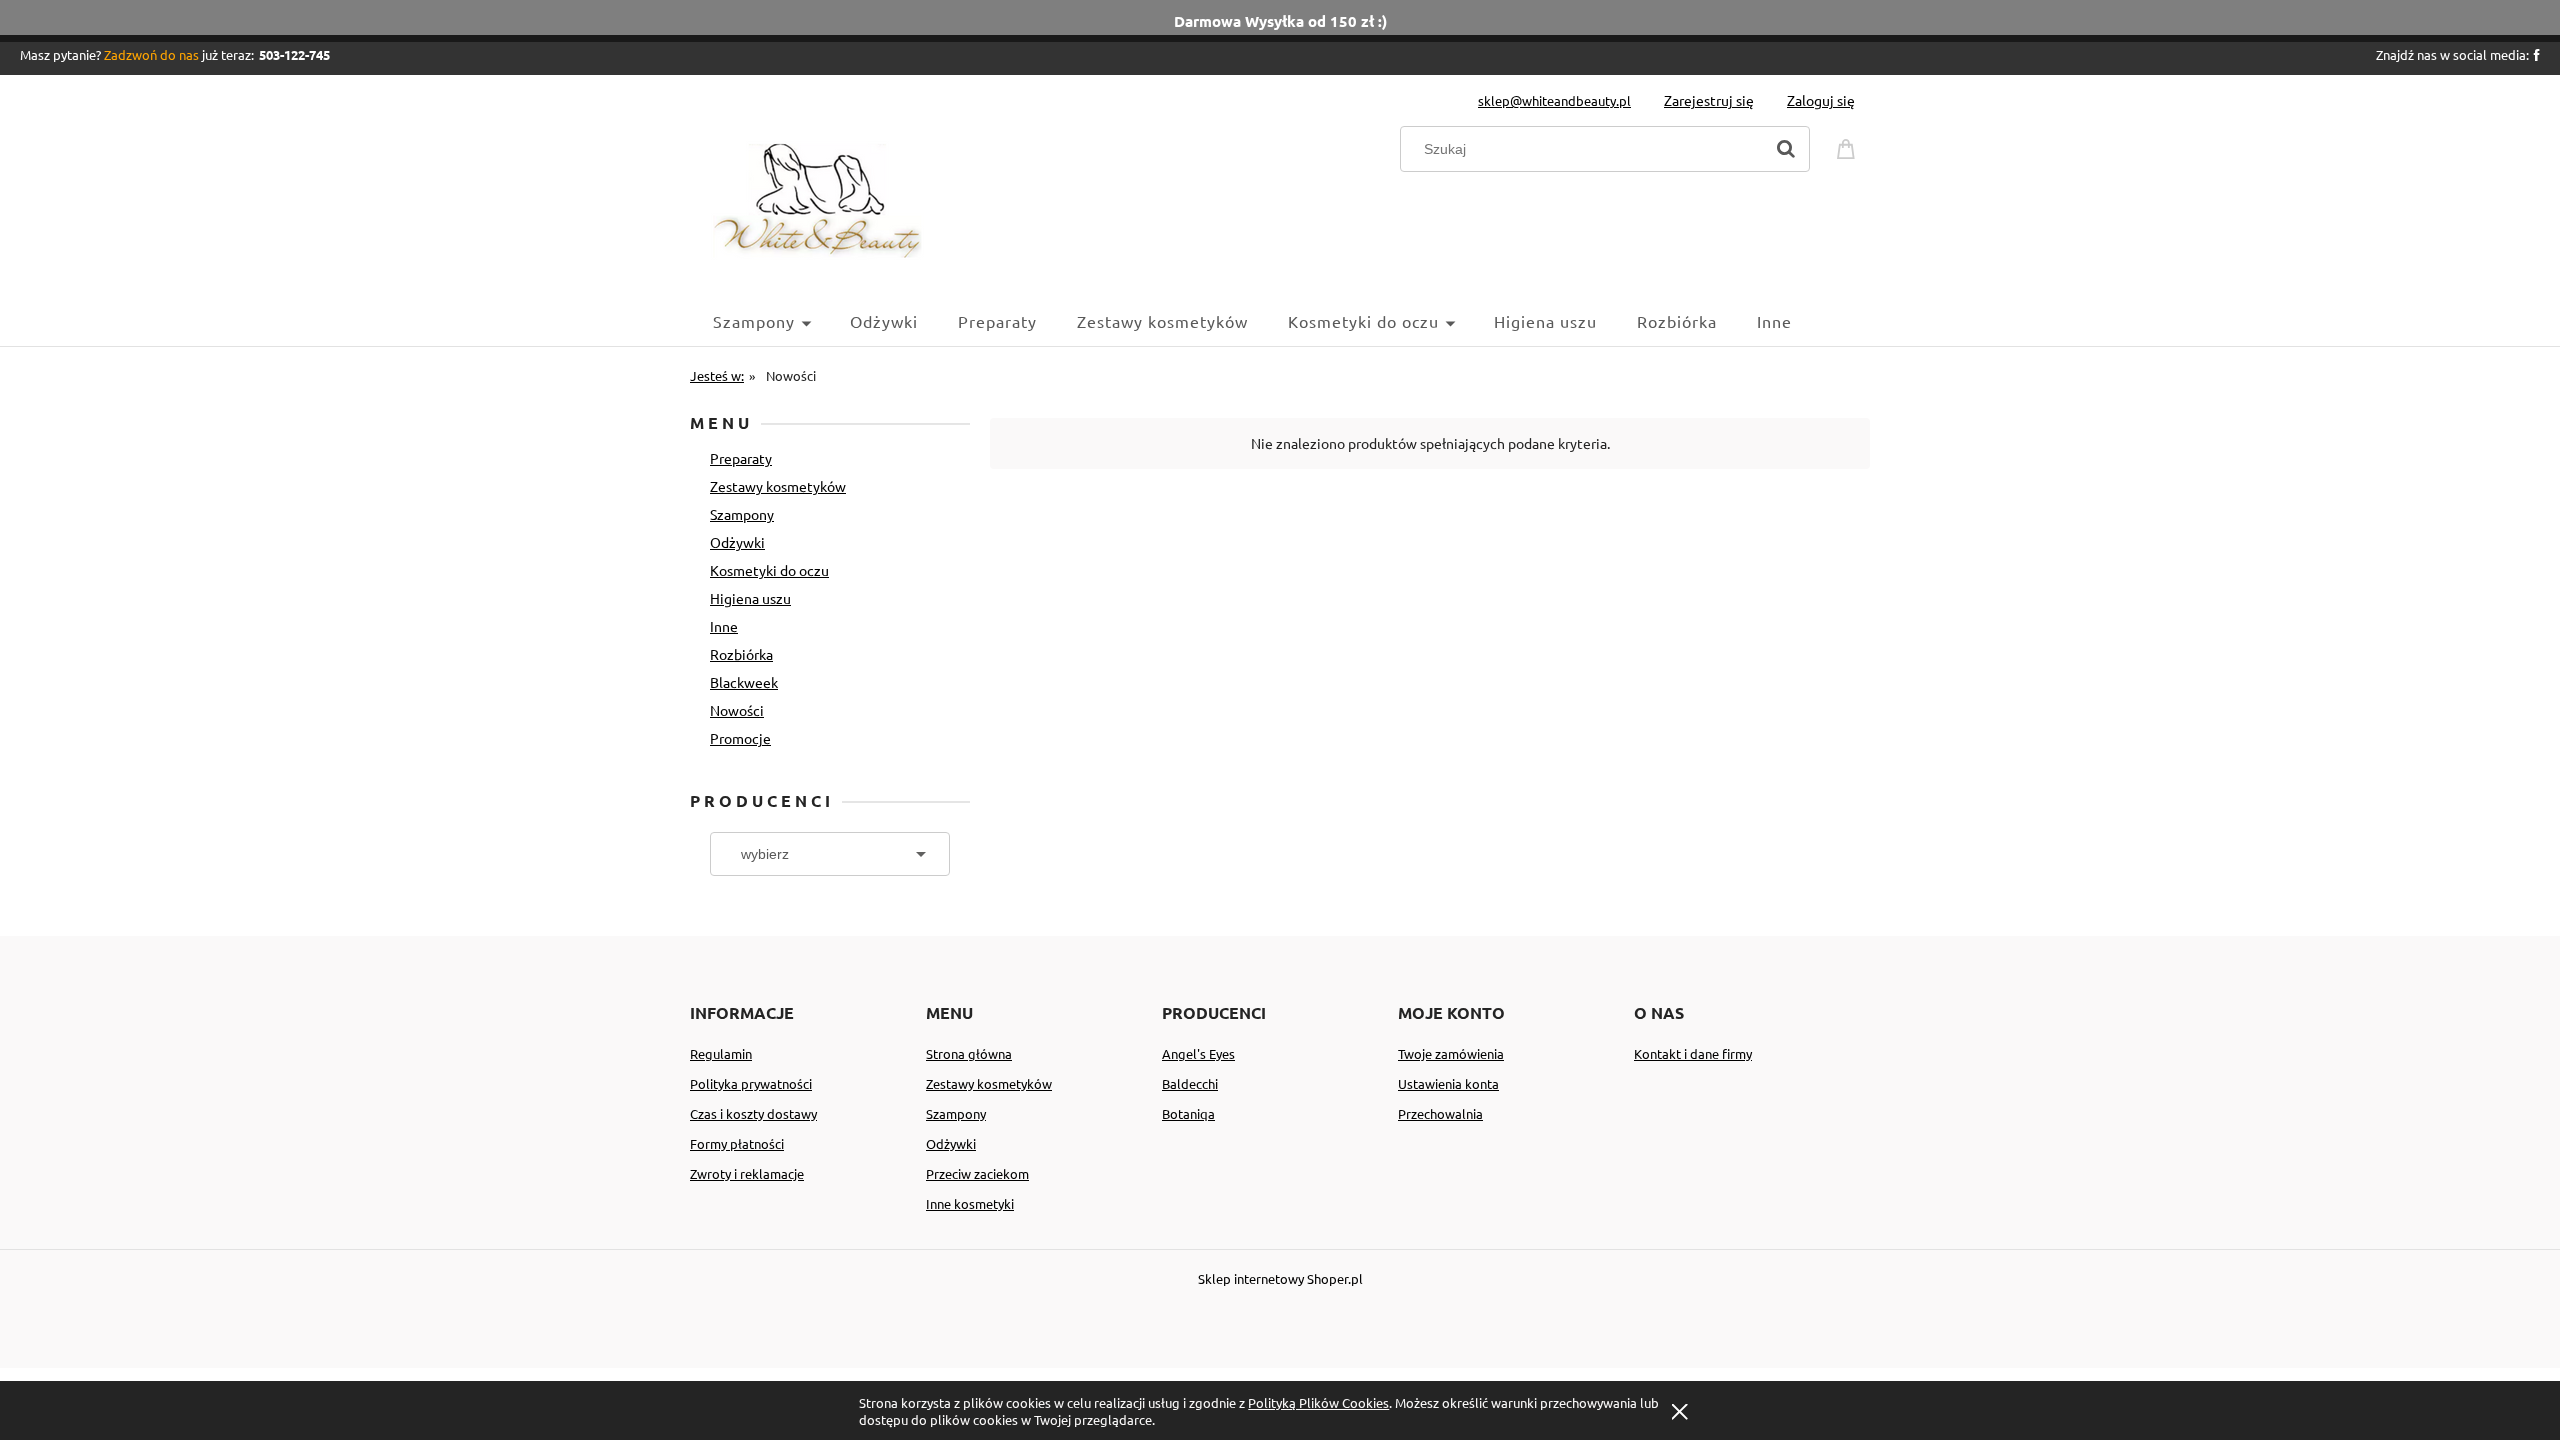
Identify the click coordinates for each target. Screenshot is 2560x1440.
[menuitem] (781, 321)
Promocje (740, 738)
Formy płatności (737, 1143)
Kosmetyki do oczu (769, 570)
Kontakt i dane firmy (1693, 1053)
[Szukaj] (1786, 149)
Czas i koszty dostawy (753, 1113)
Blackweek (744, 682)
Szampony (742, 514)
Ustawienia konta (1448, 1083)
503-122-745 (294, 54)
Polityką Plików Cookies (1318, 1402)
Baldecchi (1190, 1083)
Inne (724, 626)
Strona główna (969, 1053)
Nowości (737, 710)
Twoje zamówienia (1451, 1053)
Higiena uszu (750, 598)
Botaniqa (1188, 1113)
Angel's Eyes (1198, 1053)
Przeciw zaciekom (977, 1173)
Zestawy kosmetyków (778, 486)
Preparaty (741, 458)
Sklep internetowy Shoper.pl (1280, 1278)
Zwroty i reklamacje (747, 1173)
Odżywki (737, 542)
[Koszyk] (1849, 146)
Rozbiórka (741, 654)
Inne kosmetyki (970, 1203)
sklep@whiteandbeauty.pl (1554, 100)
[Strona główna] (817, 198)
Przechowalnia (1440, 1113)
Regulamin (721, 1053)
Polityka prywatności (751, 1083)
